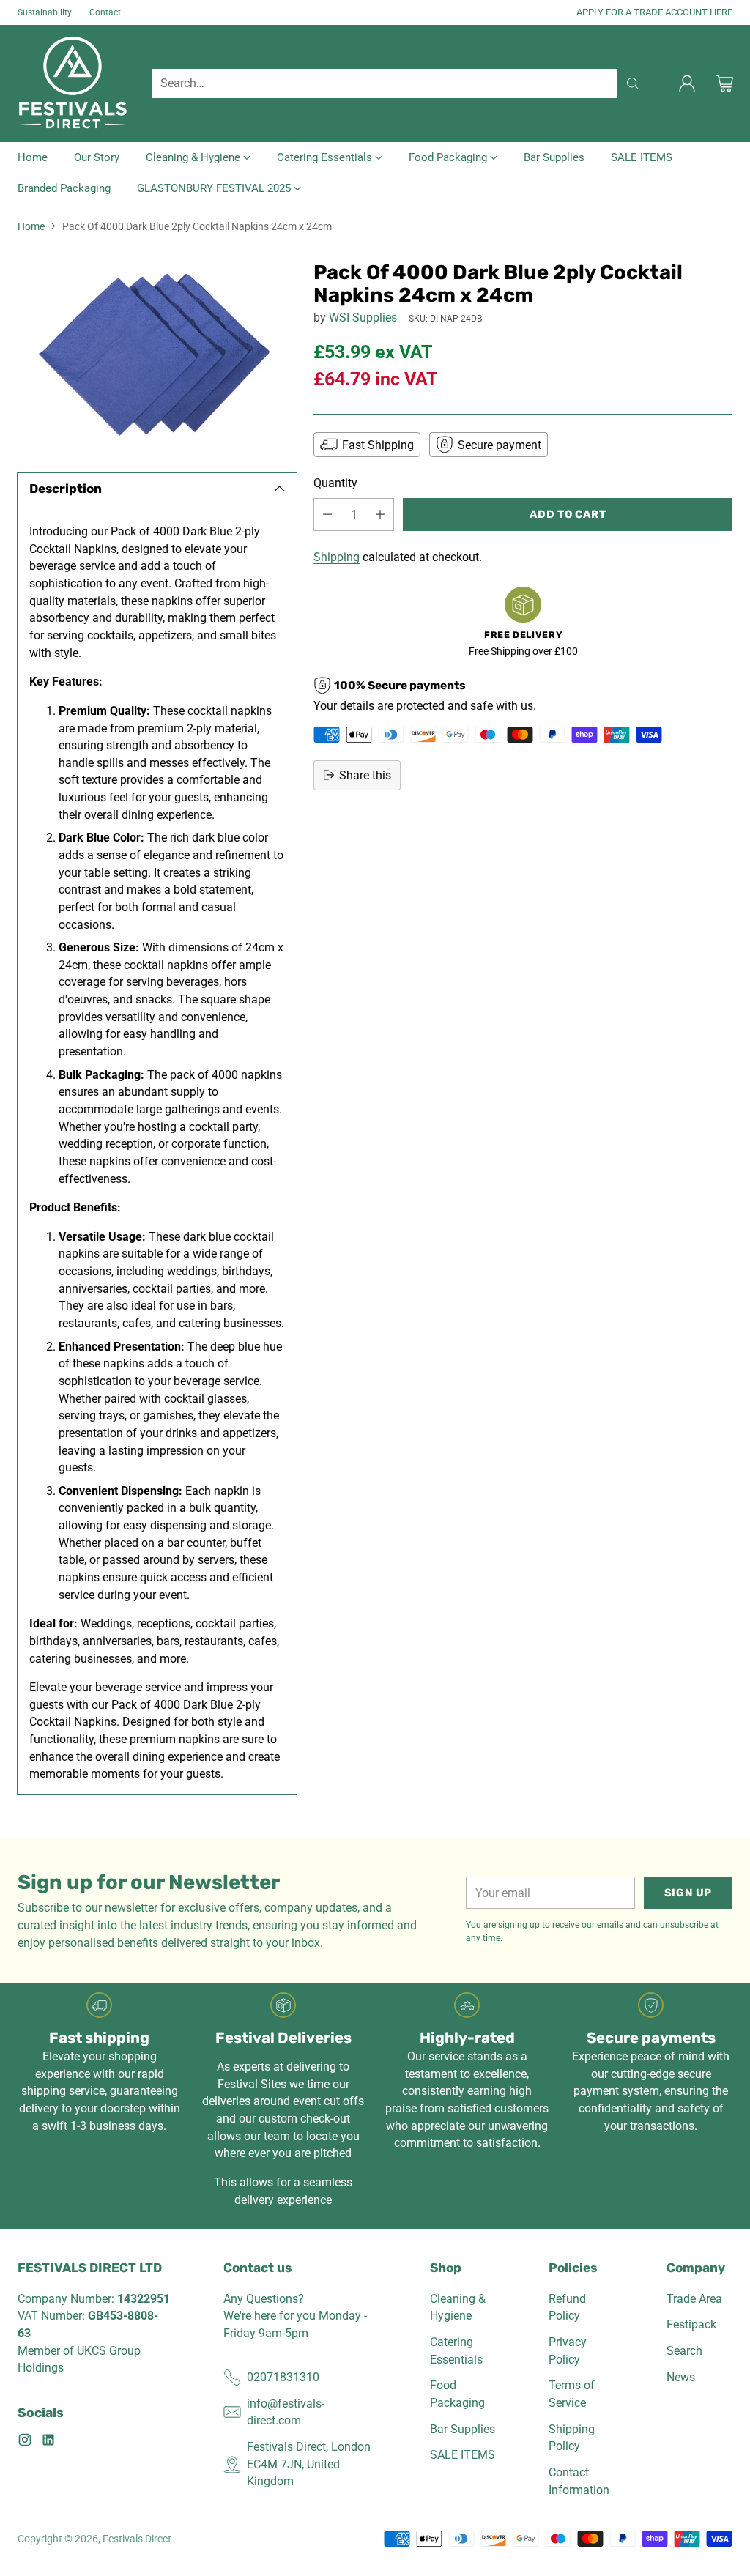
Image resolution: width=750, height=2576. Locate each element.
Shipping (337, 557)
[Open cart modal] (724, 83)
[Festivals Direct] (73, 83)
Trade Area (694, 2299)
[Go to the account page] (687, 83)
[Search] (633, 83)
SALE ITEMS (463, 2455)
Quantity (335, 483)
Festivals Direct (137, 2539)
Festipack (691, 2324)
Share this (365, 775)
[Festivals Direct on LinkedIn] (48, 2442)
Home (31, 226)
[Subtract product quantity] (327, 515)
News (681, 2377)
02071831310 (283, 2377)
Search (684, 2351)
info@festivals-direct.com (286, 2412)
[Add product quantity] (380, 515)
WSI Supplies (363, 318)
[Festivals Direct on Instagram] (25, 2442)
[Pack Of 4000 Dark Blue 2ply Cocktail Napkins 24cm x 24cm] (157, 354)
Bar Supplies (463, 2429)
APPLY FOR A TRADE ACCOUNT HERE (654, 12)
